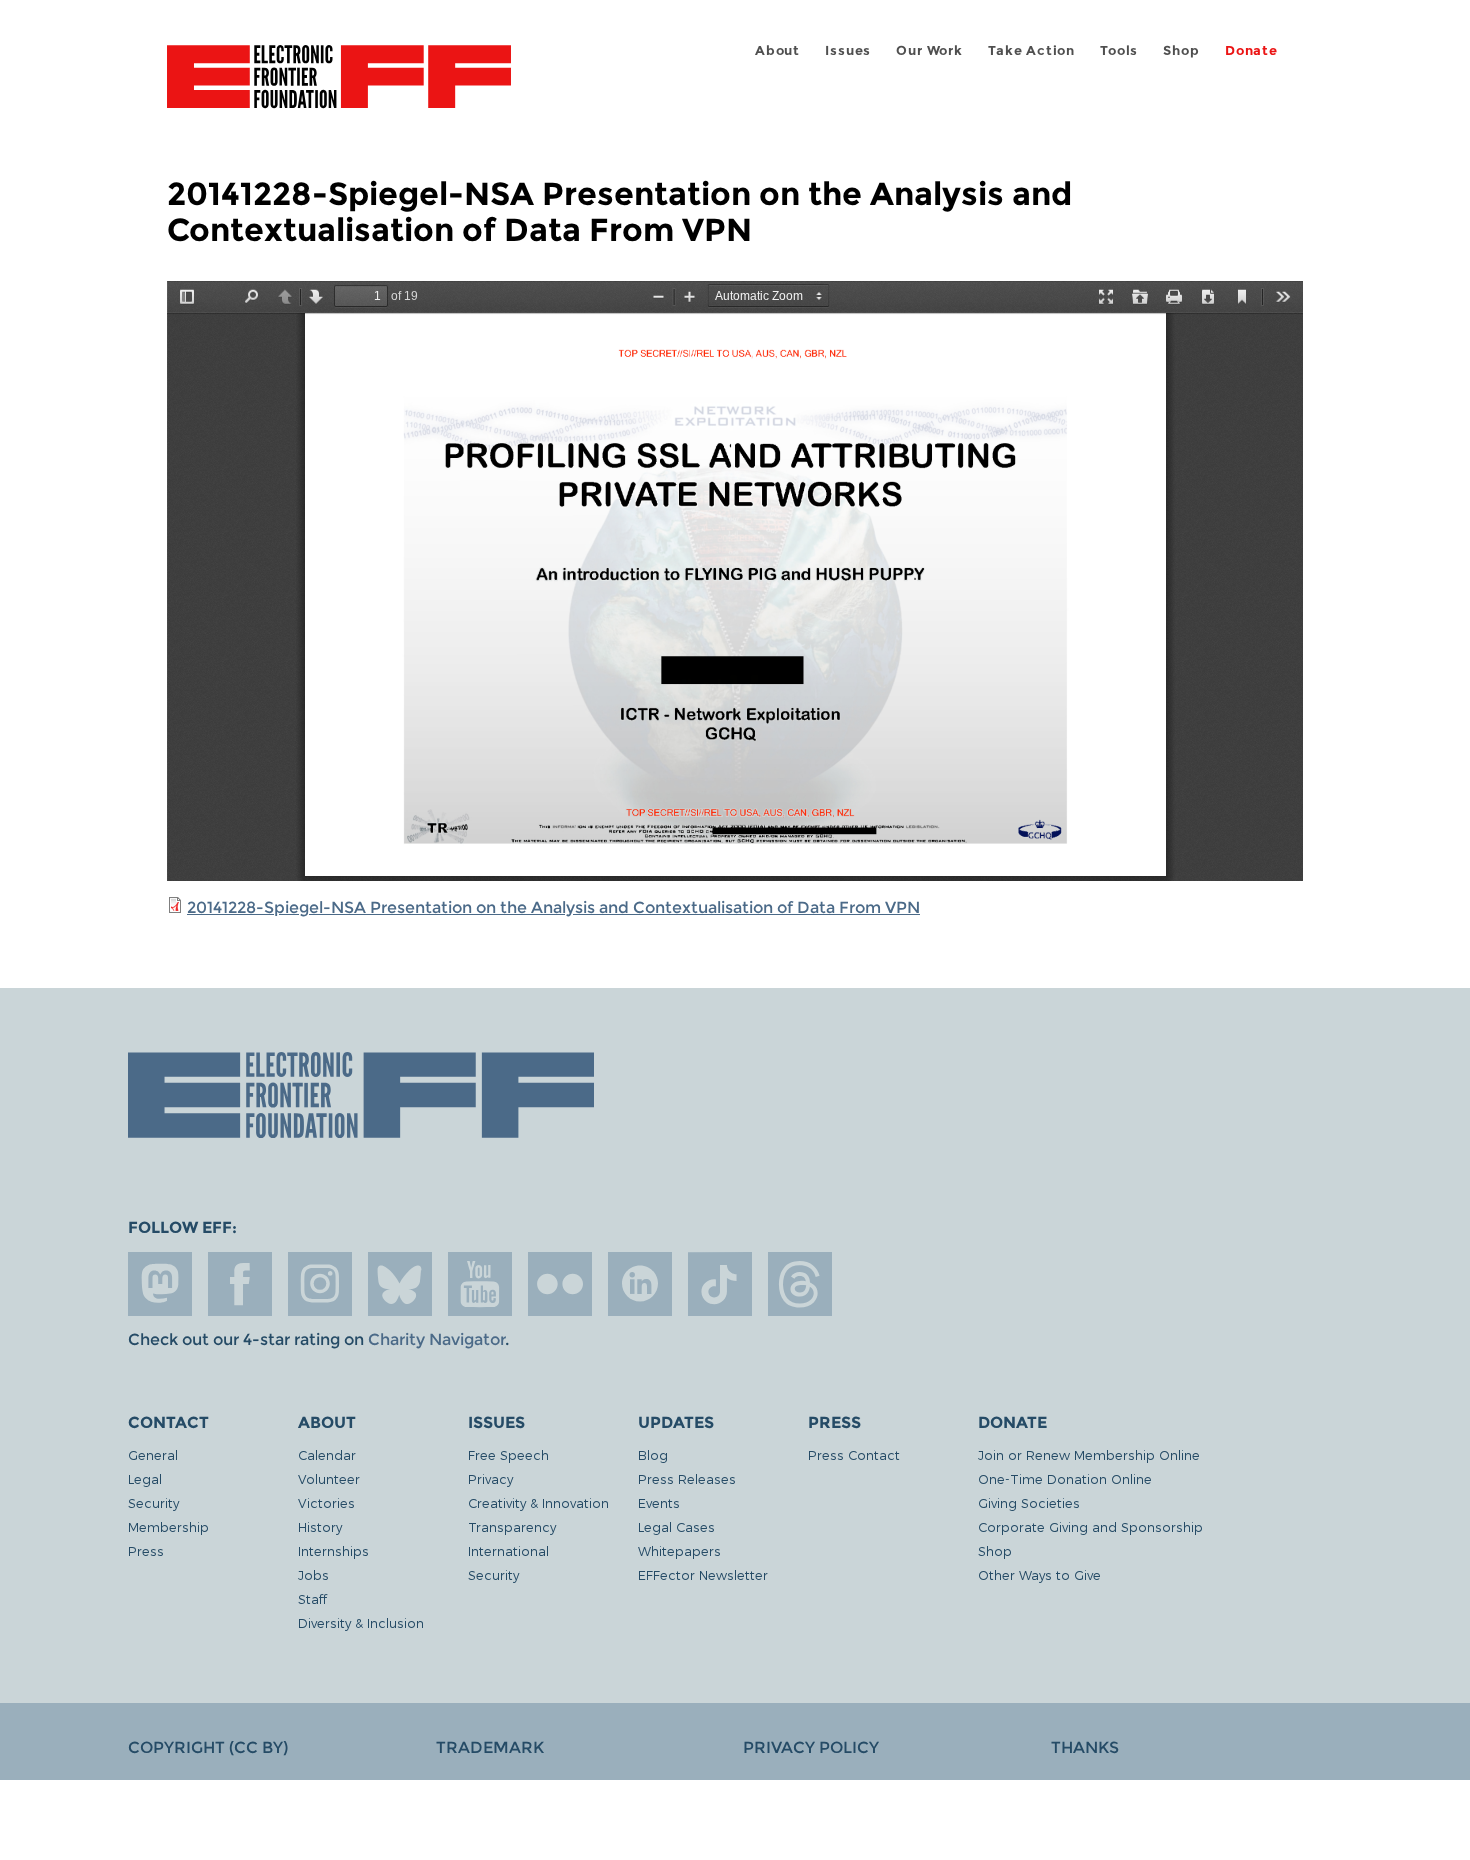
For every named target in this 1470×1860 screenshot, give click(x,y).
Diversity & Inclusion (361, 1622)
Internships (333, 1550)
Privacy (490, 1478)
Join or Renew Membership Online (1089, 1454)
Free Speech (508, 1454)
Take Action (1031, 50)
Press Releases (687, 1478)
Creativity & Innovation (538, 1502)
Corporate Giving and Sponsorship (1090, 1526)
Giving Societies (1029, 1502)
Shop (1181, 50)
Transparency (512, 1526)
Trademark (490, 1747)
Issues (848, 50)
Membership (168, 1526)
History (320, 1526)
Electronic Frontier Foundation (339, 88)
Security (153, 1502)
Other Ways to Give (1039, 1574)
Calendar (327, 1454)
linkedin (640, 1284)
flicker (560, 1284)
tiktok (720, 1284)
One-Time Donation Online (1065, 1478)
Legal (145, 1478)
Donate (1251, 50)
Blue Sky (400, 1284)
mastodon (160, 1284)
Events (659, 1502)
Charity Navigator (436, 1339)
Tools (1119, 50)
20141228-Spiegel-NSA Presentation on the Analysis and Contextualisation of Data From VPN (553, 907)
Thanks (1085, 1747)
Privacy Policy (811, 1747)
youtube (480, 1284)
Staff (312, 1598)
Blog (653, 1454)
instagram (320, 1284)
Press (146, 1550)
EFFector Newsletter (703, 1574)
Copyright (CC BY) (208, 1747)
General (153, 1454)
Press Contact (854, 1454)
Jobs (313, 1574)
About (777, 50)
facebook (240, 1284)
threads (800, 1284)
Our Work (929, 50)
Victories (326, 1502)
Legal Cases (676, 1526)
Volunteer (329, 1478)
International (508, 1550)
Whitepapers (679, 1550)
